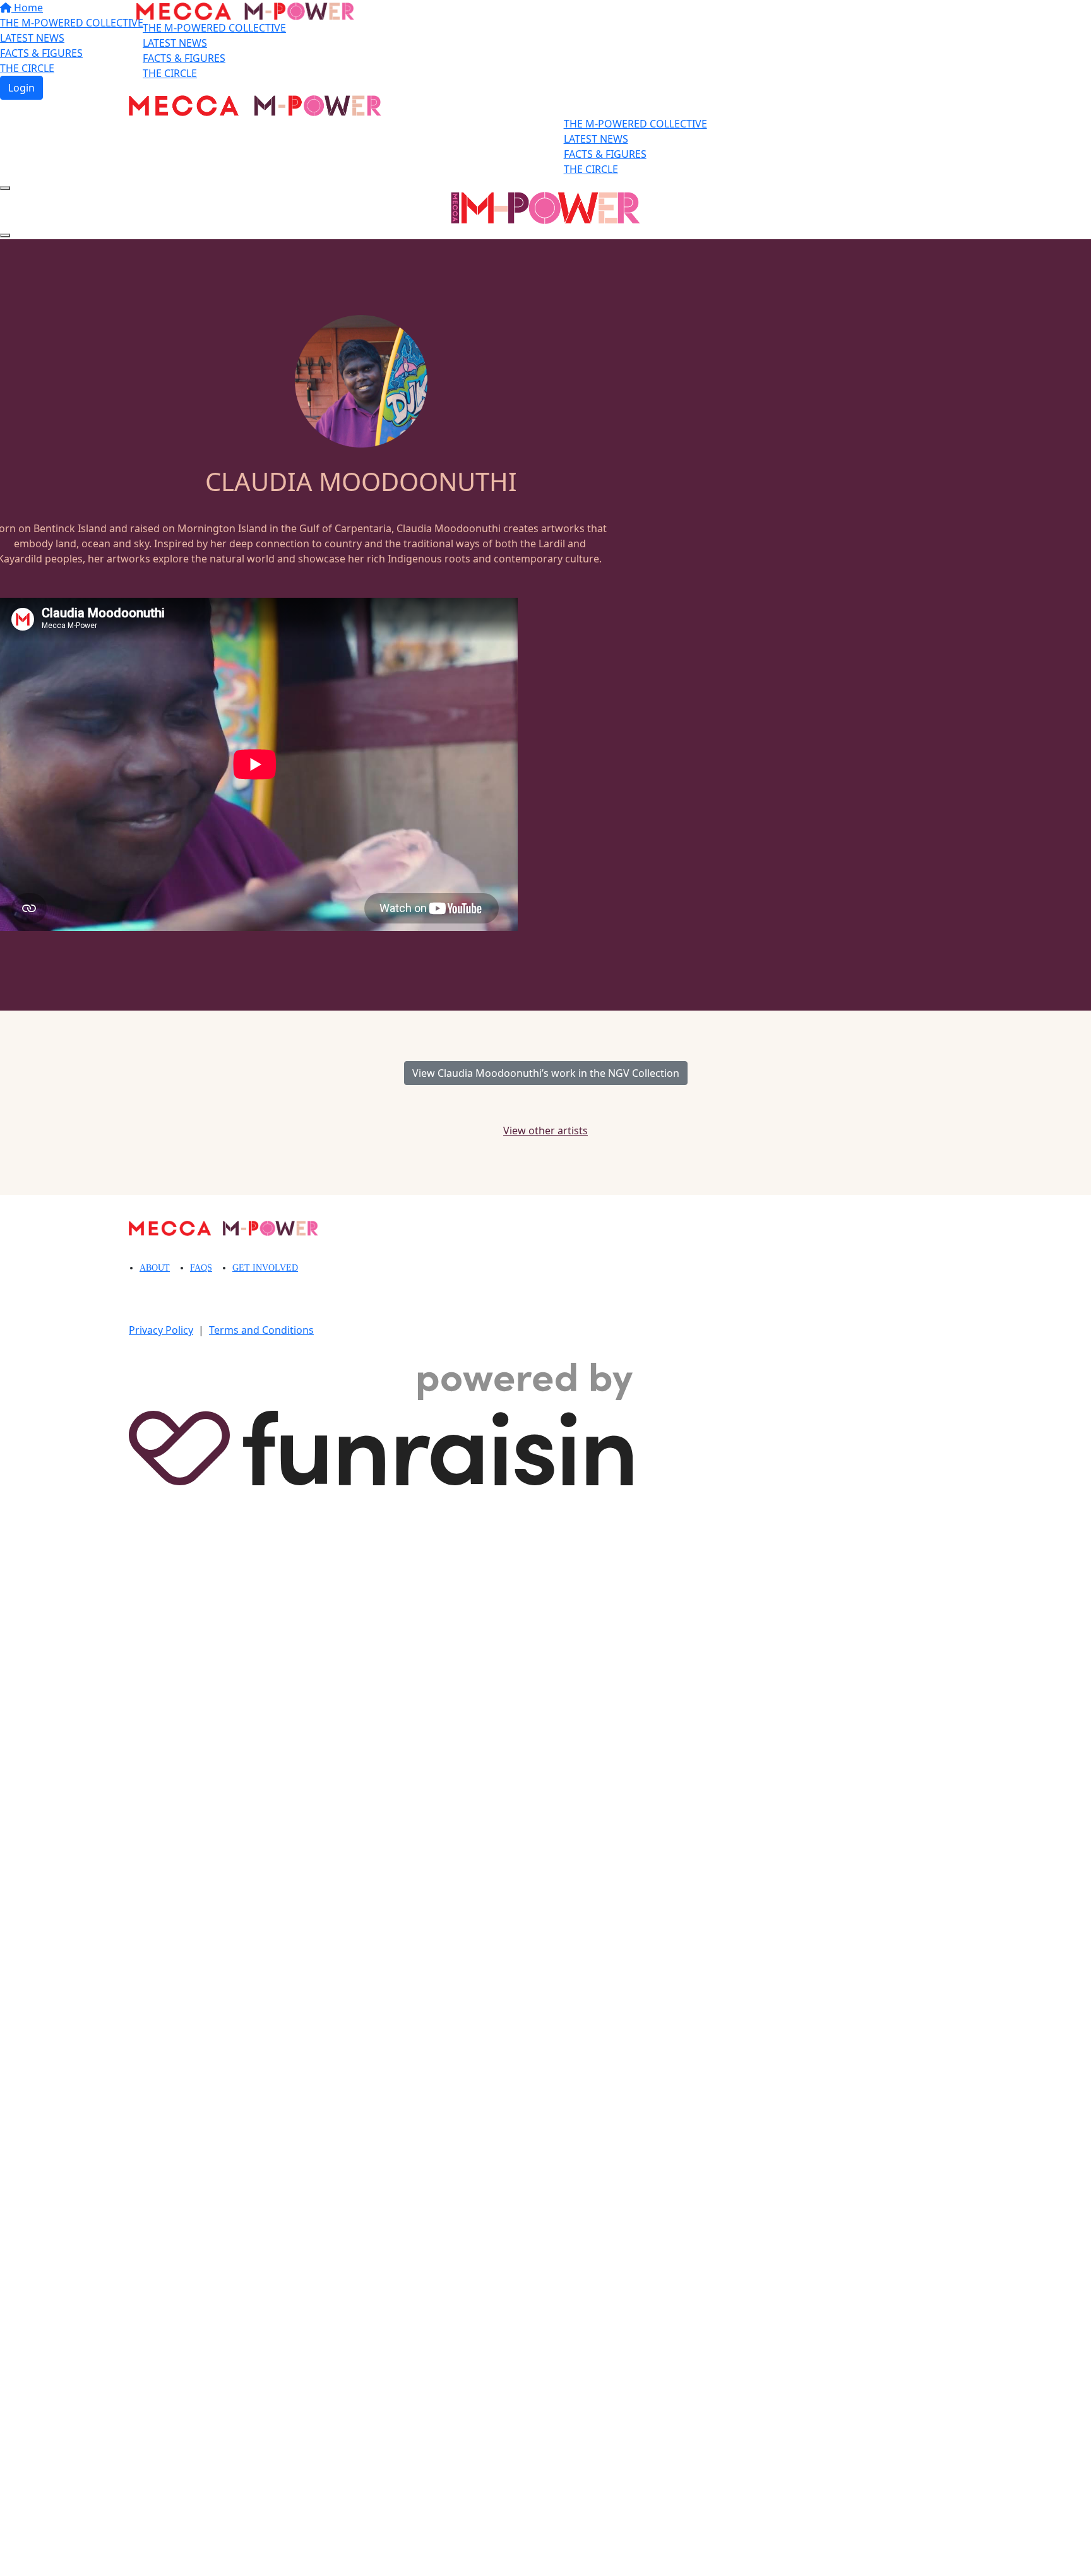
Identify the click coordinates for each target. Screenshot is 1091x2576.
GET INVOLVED (265, 1268)
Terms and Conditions (261, 1330)
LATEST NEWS (175, 43)
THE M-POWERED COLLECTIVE (214, 28)
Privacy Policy (161, 1330)
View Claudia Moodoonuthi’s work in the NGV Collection (546, 1073)
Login (21, 88)
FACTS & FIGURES (184, 58)
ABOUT (155, 1268)
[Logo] (245, 13)
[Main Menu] (5, 188)
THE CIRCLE (170, 73)
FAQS (201, 1268)
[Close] (5, 235)
